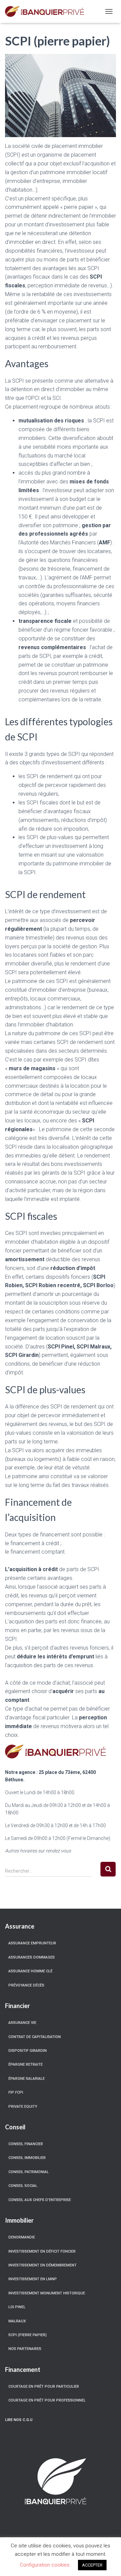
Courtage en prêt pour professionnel (47, 2400)
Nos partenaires (25, 2349)
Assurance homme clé (30, 1971)
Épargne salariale (27, 2079)
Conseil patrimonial (29, 2172)
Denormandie (22, 2237)
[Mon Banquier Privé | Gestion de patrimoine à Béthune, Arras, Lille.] (47, 11)
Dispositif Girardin (28, 2051)
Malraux (17, 2321)
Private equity (23, 2107)
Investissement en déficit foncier (42, 2251)
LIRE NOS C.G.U (19, 2420)
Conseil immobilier (27, 2158)
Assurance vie (22, 2023)
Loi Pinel (17, 2307)
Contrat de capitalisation (35, 2037)
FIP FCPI (16, 2092)
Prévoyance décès (26, 1985)
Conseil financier (26, 2144)
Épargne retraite (26, 2064)
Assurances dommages (32, 1957)
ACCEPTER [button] (92, 2565)
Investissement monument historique (47, 2293)
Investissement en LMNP (33, 2279)
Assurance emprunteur (32, 1943)
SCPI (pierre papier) (28, 2335)
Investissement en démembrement (43, 2265)
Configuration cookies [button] (45, 2565)
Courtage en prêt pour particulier (44, 2387)
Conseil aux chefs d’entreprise (40, 2200)
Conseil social (23, 2186)
